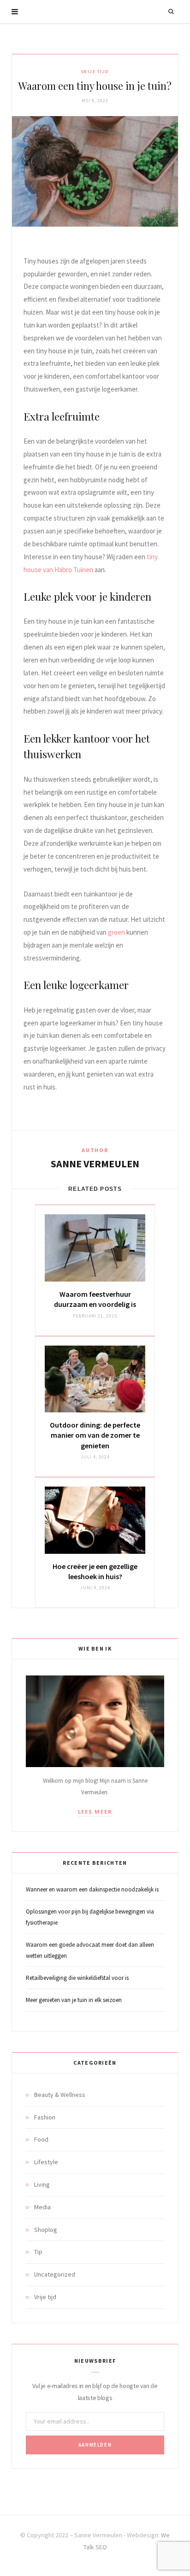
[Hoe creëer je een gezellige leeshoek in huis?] (95, 1520)
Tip (38, 2252)
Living (42, 2184)
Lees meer (95, 1812)
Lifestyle (46, 2162)
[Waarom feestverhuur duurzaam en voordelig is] (95, 1248)
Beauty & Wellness (60, 2095)
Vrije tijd (95, 72)
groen (116, 932)
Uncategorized (55, 2274)
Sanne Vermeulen (95, 1164)
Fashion (45, 2117)
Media (42, 2207)
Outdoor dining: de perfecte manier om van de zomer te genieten (95, 1435)
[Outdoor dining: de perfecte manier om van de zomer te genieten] (95, 1379)
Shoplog (46, 2230)
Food (41, 2139)
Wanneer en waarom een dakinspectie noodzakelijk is (92, 1889)
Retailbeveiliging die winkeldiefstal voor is (77, 1978)
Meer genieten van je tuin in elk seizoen (74, 2000)
